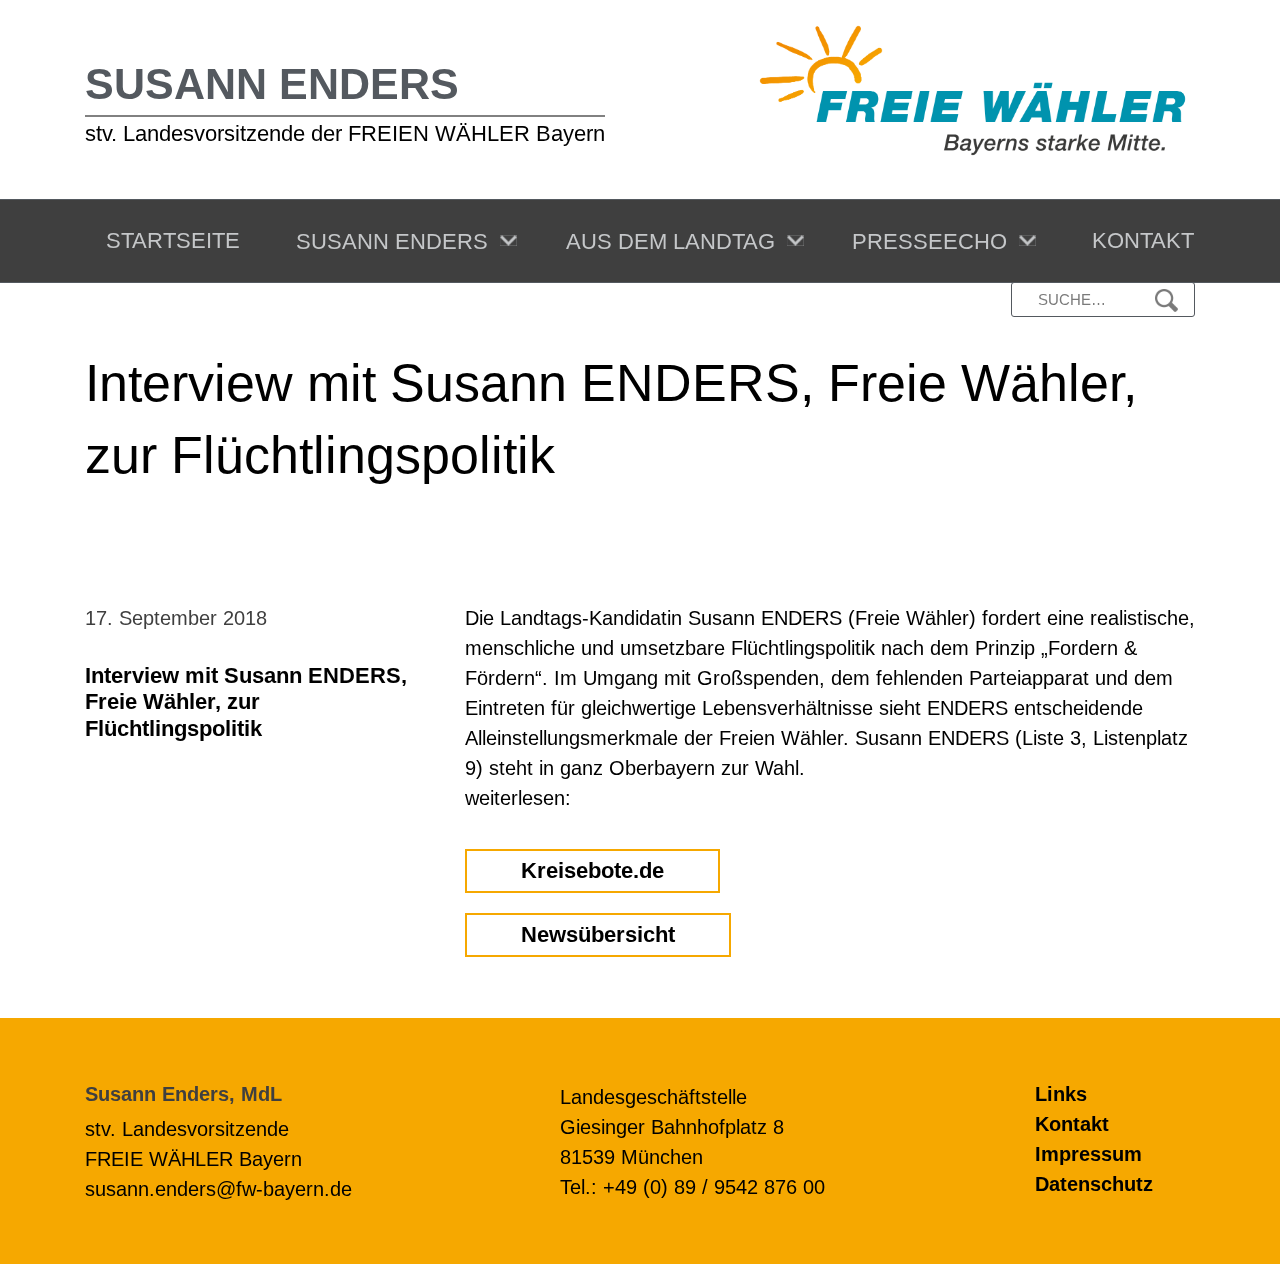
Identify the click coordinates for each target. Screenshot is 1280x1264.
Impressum (1088, 1154)
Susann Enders (272, 84)
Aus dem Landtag (664, 241)
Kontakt (1137, 240)
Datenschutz (1094, 1184)
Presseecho (923, 241)
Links (1061, 1094)
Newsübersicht (598, 934)
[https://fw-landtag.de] (972, 89)
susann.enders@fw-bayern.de (218, 1189)
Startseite (167, 240)
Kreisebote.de (592, 870)
